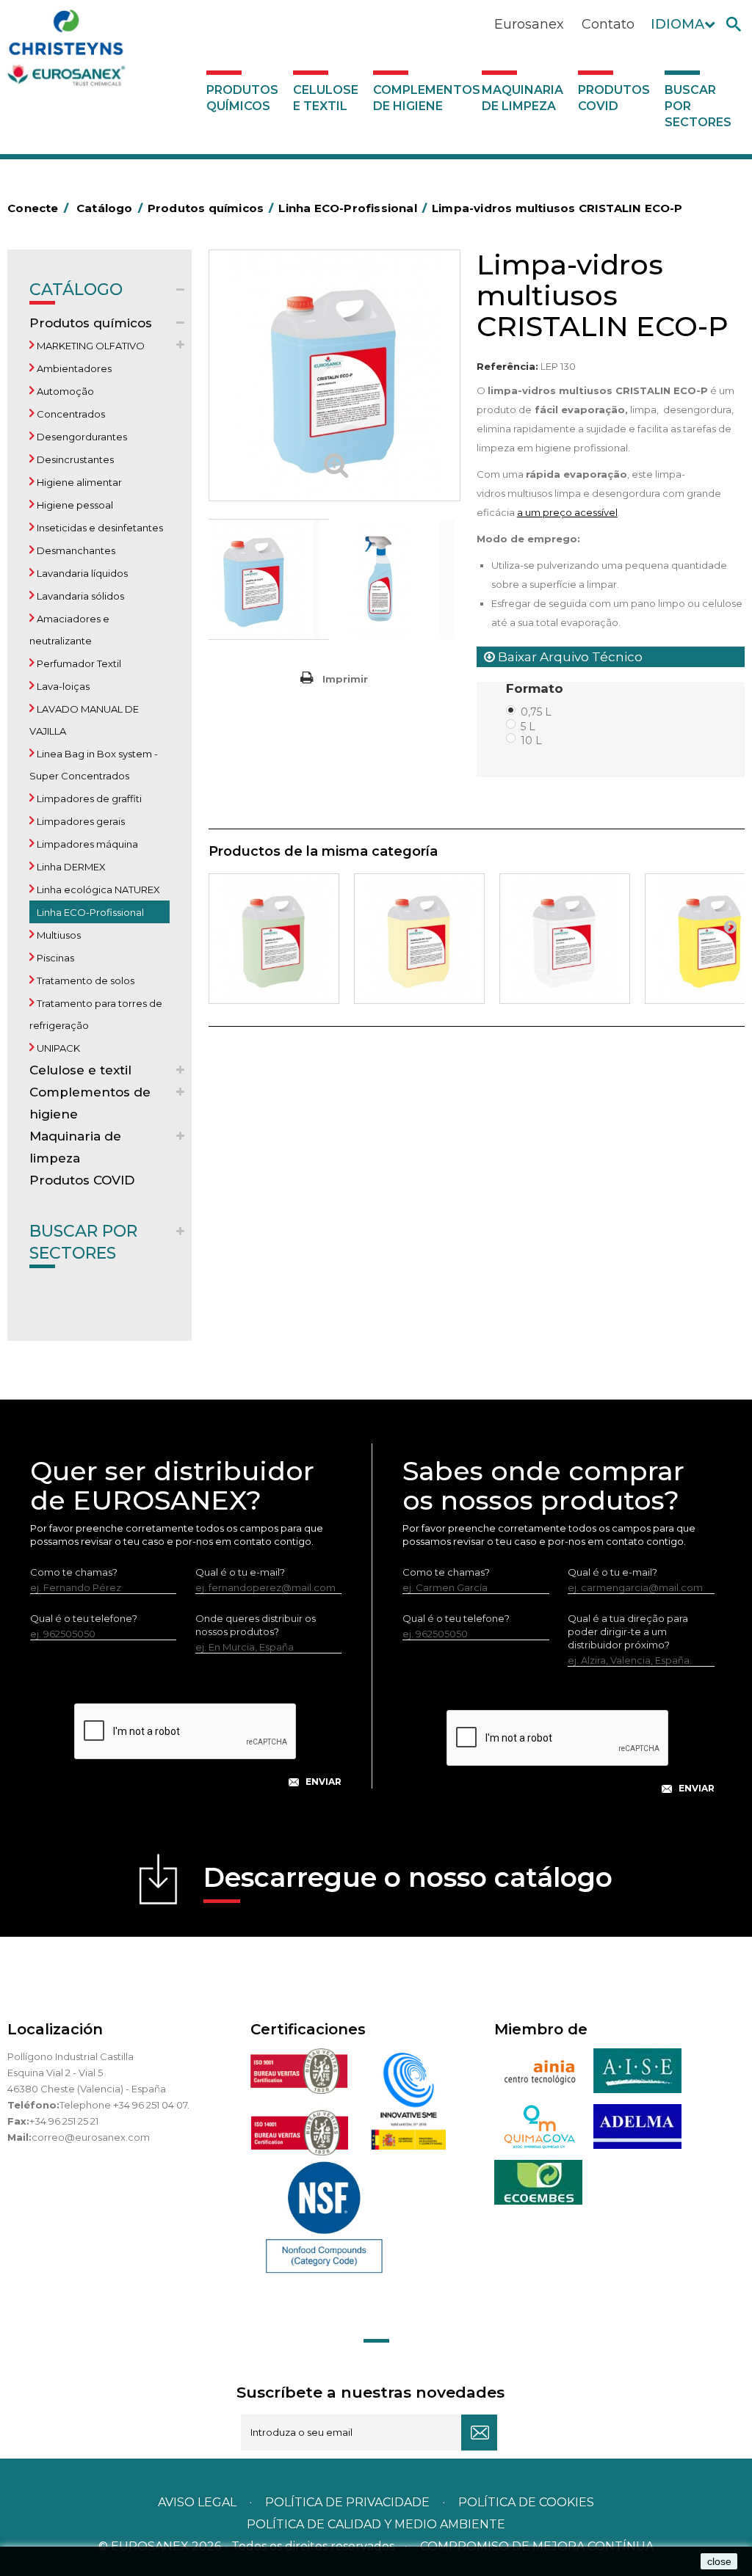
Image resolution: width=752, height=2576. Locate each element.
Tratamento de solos (84, 980)
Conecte (38, 208)
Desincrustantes (74, 459)
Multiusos (58, 935)
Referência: (507, 366)
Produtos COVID (614, 98)
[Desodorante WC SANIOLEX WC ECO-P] (419, 939)
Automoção (64, 391)
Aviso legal (197, 2502)
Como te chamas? (74, 1572)
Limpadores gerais (80, 821)
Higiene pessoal (74, 505)
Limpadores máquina (86, 844)
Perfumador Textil (78, 663)
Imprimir (345, 679)
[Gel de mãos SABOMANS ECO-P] (565, 939)
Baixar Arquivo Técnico (569, 657)
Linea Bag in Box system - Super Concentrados (94, 765)
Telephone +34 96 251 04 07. (124, 2105)
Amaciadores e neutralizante (69, 630)
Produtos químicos (242, 98)
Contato (608, 24)
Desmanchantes (75, 550)
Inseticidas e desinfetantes (99, 528)
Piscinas (54, 958)
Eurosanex (529, 24)
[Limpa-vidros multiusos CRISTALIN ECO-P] (269, 579)
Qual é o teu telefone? (84, 1618)
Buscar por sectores (698, 106)
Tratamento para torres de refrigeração (96, 1014)
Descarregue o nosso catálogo (408, 1877)
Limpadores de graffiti (88, 798)
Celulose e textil (326, 98)
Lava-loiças (62, 686)
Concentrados (70, 414)
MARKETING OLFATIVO (90, 346)
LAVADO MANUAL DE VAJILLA (84, 720)
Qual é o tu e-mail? (240, 1572)
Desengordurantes (81, 437)
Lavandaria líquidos (81, 573)
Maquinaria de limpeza (523, 98)
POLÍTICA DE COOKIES (526, 2502)
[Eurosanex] (106, 51)
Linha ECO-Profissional (89, 912)
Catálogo (76, 290)
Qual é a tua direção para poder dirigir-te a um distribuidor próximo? (628, 1631)
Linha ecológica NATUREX (97, 889)
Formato (536, 688)
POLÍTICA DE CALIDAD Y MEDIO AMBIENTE (376, 2524)
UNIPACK (57, 1048)
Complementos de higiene (424, 98)
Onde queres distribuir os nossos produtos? (256, 1625)
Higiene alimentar (78, 482)
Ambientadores (73, 368)
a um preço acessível (567, 512)
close (719, 2561)
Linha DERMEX (70, 867)
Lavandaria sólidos (79, 596)
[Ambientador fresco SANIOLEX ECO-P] (274, 939)
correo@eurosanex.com (91, 2137)
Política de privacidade (347, 2502)
